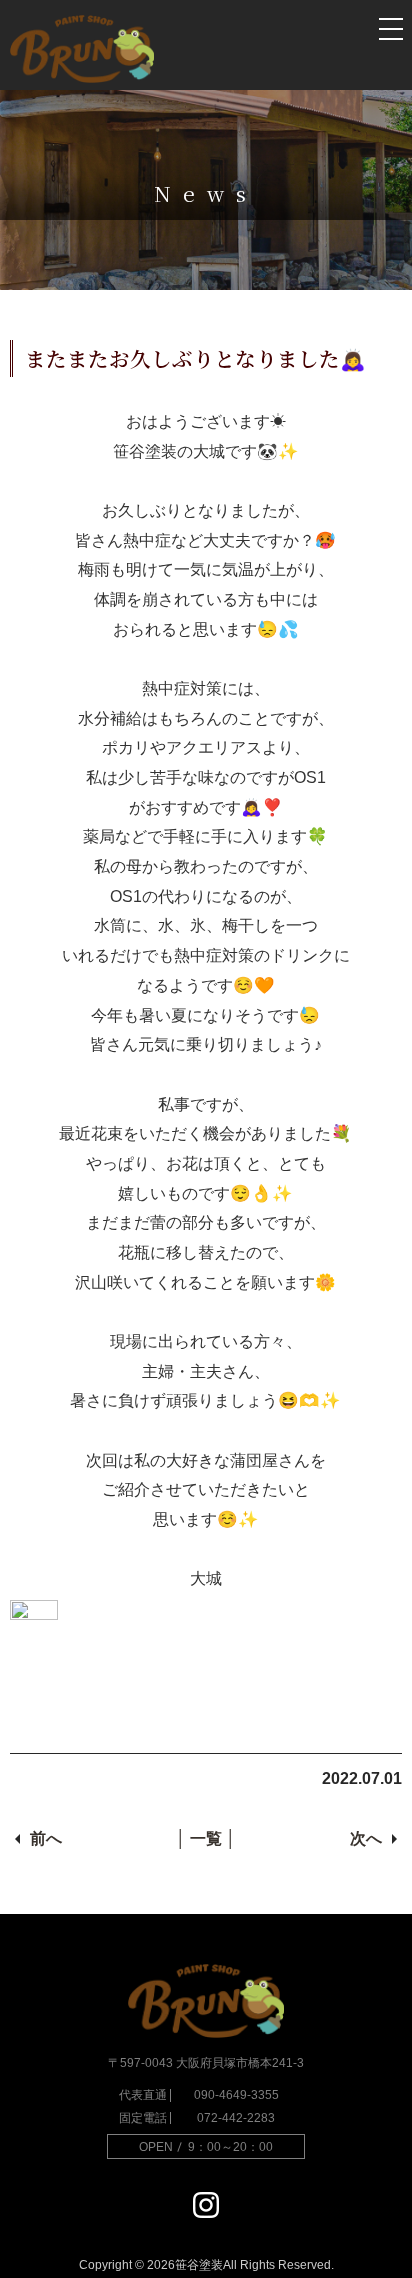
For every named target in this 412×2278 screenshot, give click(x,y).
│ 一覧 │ (206, 1838)
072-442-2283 (236, 2118)
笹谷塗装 (199, 2265)
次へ (366, 1838)
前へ (46, 1838)
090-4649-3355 (236, 2095)
